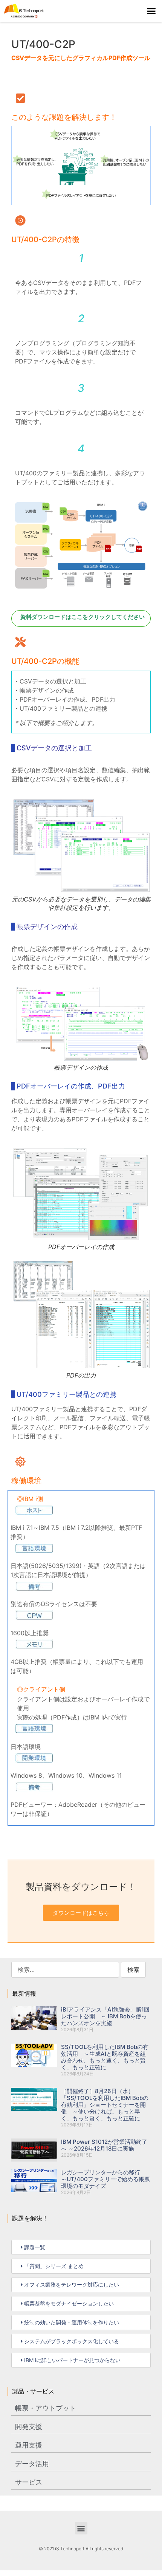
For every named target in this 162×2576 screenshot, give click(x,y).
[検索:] (65, 1970)
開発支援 (29, 2427)
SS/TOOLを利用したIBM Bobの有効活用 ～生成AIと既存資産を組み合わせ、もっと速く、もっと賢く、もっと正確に (105, 2057)
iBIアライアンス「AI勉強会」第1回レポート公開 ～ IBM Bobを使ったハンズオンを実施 (105, 2016)
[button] (151, 11)
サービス (29, 2482)
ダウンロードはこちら (81, 1913)
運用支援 (29, 2445)
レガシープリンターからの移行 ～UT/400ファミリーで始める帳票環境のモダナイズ (105, 2179)
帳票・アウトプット (46, 2408)
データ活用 (32, 2464)
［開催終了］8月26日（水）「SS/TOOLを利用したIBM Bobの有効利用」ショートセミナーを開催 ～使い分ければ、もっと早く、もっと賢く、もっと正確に (105, 2105)
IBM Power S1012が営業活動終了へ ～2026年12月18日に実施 (104, 2145)
